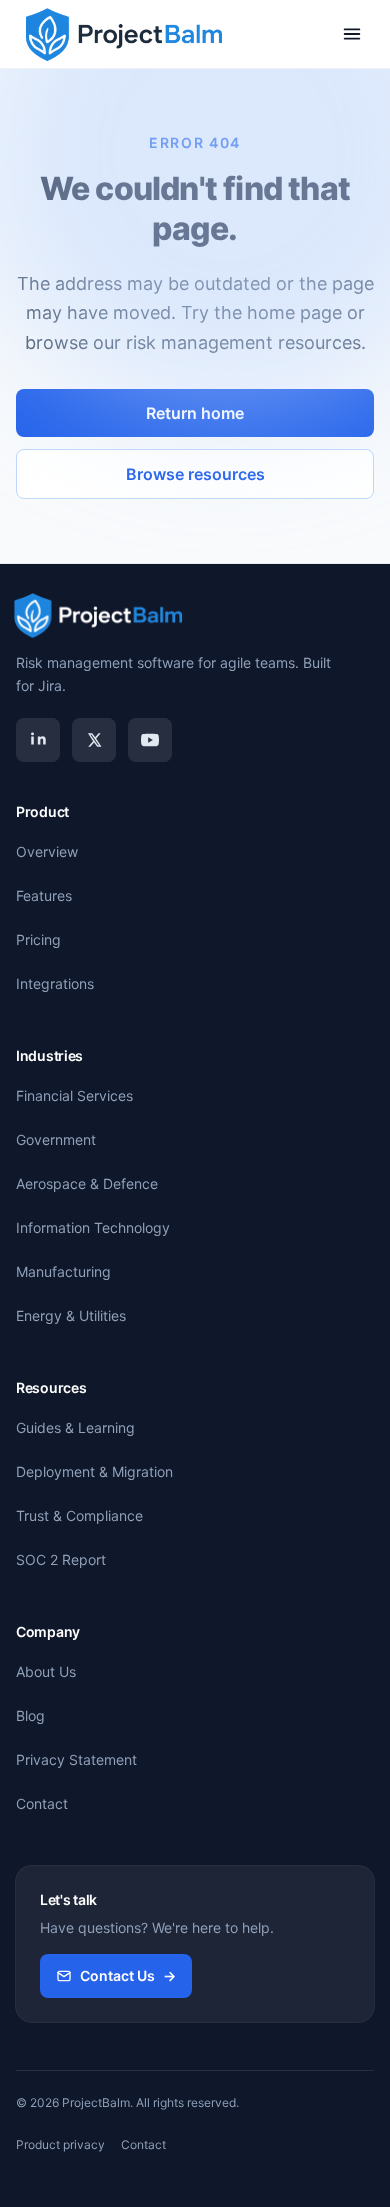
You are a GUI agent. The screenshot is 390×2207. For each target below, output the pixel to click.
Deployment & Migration (94, 1471)
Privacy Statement (76, 1759)
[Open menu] (352, 34)
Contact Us (128, 1975)
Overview (47, 851)
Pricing (38, 939)
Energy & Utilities (71, 1315)
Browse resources (195, 474)
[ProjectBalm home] (122, 34)
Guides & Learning (75, 1427)
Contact (42, 1803)
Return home (195, 413)
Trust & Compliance (79, 1515)
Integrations (55, 983)
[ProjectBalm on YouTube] (150, 740)
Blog (30, 1715)
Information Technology (93, 1227)
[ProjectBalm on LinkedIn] (38, 740)
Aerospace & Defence (87, 1183)
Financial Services (74, 1095)
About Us (46, 1671)
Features (44, 895)
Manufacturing (63, 1271)
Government (56, 1139)
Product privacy (60, 2144)
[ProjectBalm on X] (94, 740)
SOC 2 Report (61, 1559)
